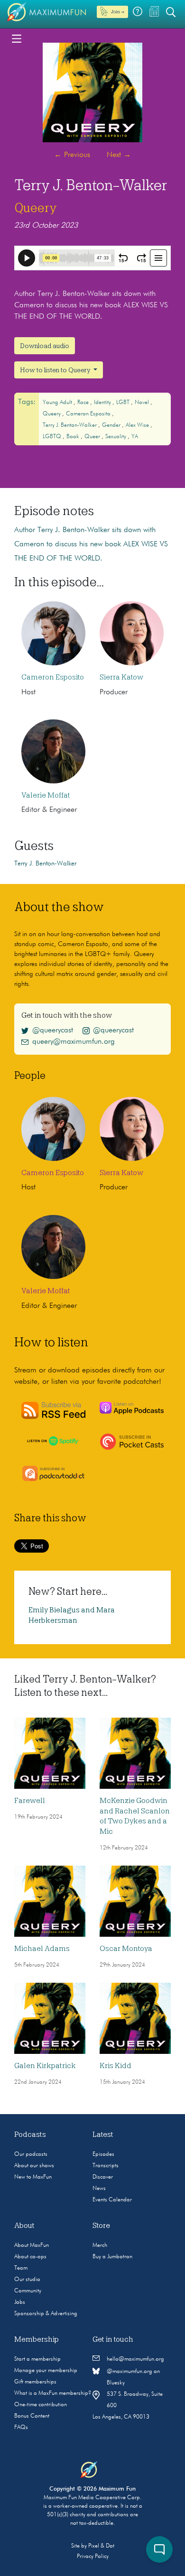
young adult (58, 403)
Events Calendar (112, 2200)
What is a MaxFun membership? (53, 2393)
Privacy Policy (93, 2557)
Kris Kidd (116, 2066)
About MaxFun (32, 2245)
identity (103, 403)
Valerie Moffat (46, 795)
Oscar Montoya (126, 1949)
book (74, 437)
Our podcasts (31, 2154)
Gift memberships (35, 2382)
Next (119, 155)
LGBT (124, 403)
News (99, 2189)
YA (135, 437)
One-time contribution (41, 2405)
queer (93, 437)
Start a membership (37, 2359)
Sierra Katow (121, 677)
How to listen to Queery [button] (56, 370)
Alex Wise (138, 425)
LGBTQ (53, 437)
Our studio (27, 2280)
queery (52, 414)
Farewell (30, 1801)
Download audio (45, 346)
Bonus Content (32, 2416)
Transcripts (106, 2166)
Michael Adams (42, 1949)
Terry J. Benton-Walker (70, 425)
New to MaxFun (33, 2177)
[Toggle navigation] (17, 38)
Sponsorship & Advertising (46, 2314)
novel (143, 403)
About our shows (34, 2166)
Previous (72, 155)
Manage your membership (46, 2371)
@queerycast (53, 1030)
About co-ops (30, 2257)
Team (21, 2268)
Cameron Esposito (89, 414)
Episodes (103, 2154)
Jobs (20, 2302)
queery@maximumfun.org (74, 1042)
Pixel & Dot (101, 2546)
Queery (36, 208)
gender (112, 425)
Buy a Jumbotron (112, 2257)
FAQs (21, 2428)
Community (28, 2291)
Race (84, 403)
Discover (103, 2177)
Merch (100, 2245)
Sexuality (116, 437)
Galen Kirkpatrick (45, 2066)
